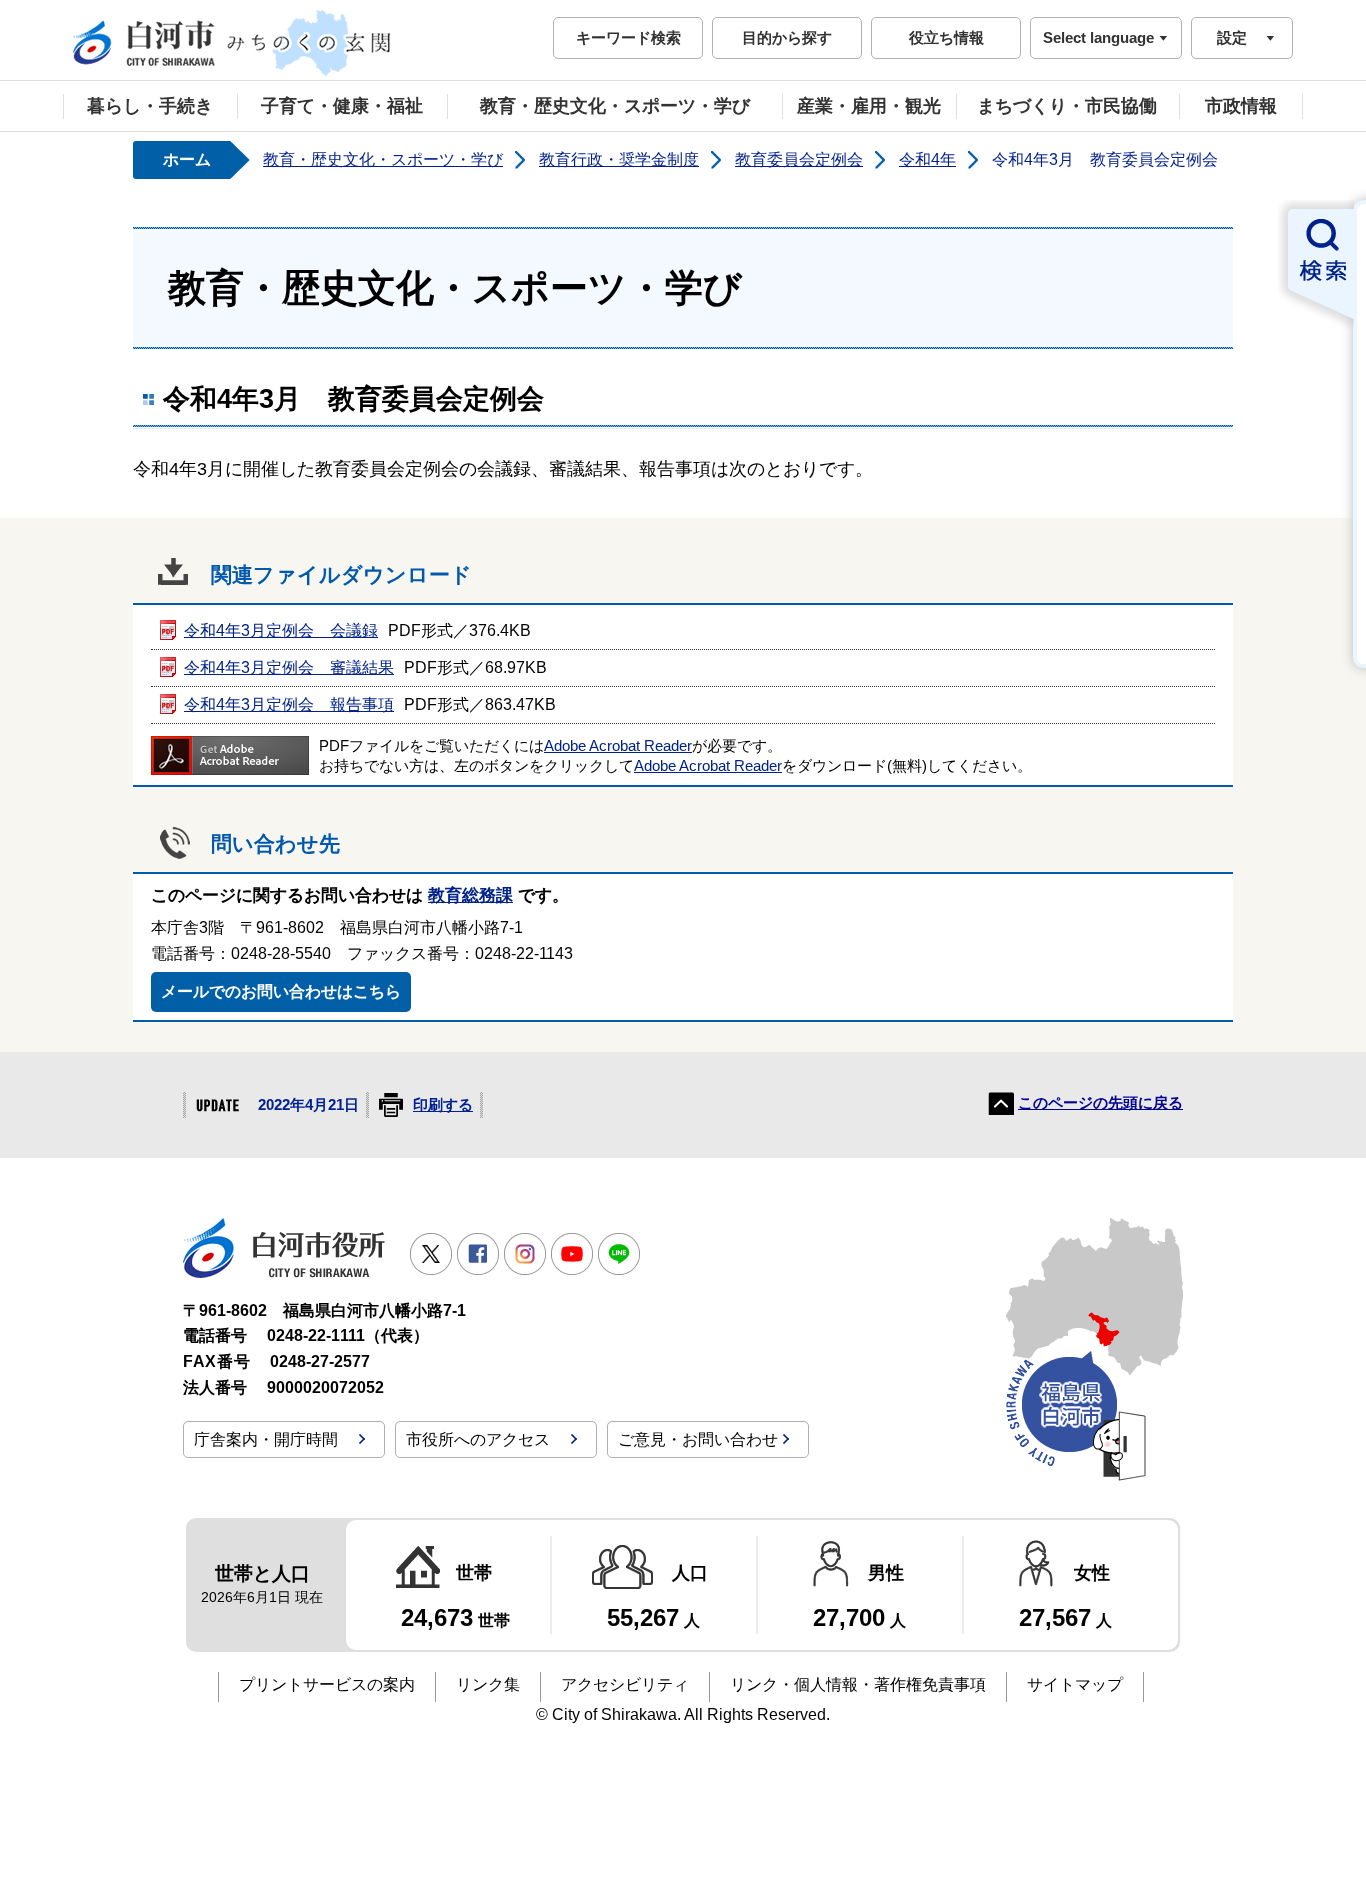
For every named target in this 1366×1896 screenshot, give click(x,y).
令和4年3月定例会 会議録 (281, 630)
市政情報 (1241, 106)
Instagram (525, 1254)
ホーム (187, 159)
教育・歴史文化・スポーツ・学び (615, 106)
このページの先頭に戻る (1100, 1103)
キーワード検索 (628, 37)
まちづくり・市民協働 (1067, 106)
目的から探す (787, 37)
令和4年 (927, 159)
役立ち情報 (946, 37)
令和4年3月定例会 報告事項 (289, 704)
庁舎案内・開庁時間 (266, 1439)
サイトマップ (1075, 1684)
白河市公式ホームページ (233, 43)
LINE (619, 1254)
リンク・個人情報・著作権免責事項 (858, 1684)
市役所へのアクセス (478, 1439)
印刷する (443, 1105)
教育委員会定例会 (799, 159)
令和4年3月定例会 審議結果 (289, 667)
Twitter (431, 1254)
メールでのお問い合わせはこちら (281, 991)
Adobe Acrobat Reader (618, 746)
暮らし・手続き (150, 106)
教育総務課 (470, 895)
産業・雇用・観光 (869, 106)
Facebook (478, 1254)
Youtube (572, 1254)
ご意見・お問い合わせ (698, 1439)
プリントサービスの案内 (327, 1684)
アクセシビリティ (625, 1684)
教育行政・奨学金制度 (619, 159)
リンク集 (488, 1684)
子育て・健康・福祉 (342, 106)
